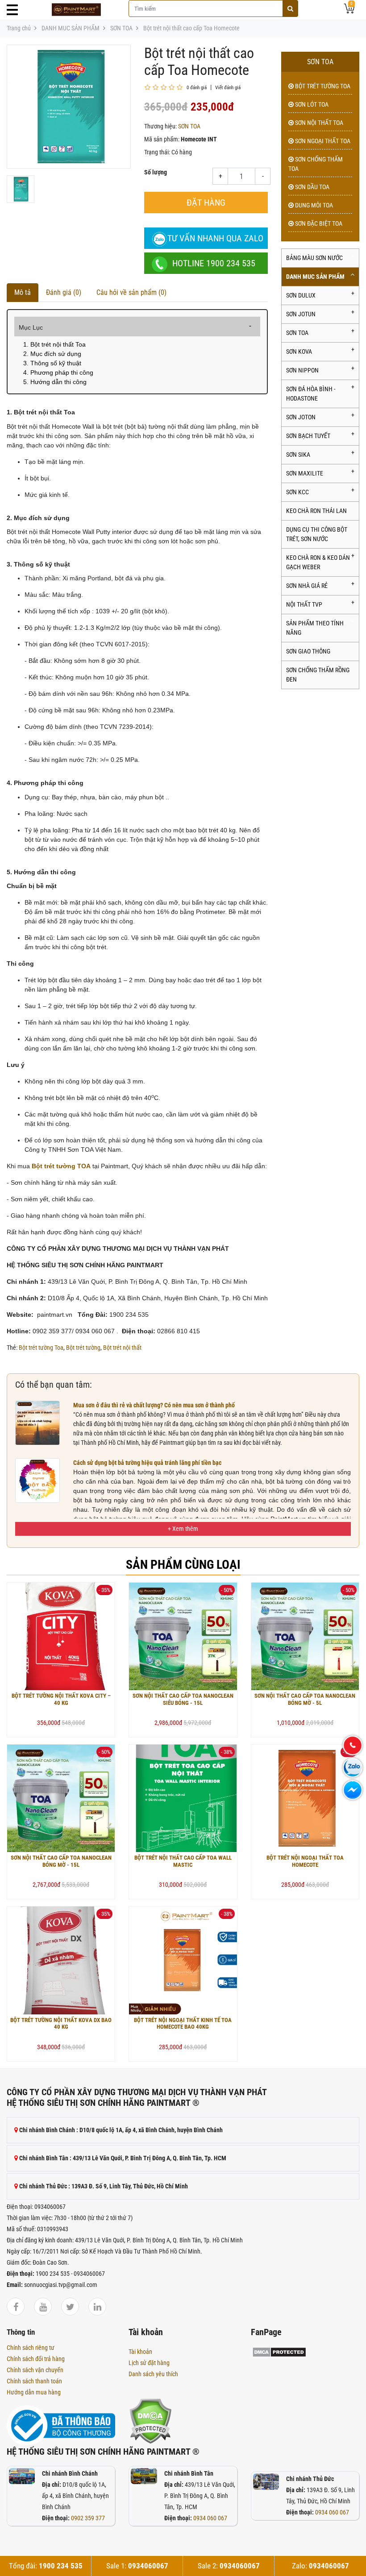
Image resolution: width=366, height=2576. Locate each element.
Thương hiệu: (160, 126)
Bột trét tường (83, 1348)
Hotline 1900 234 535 (214, 263)
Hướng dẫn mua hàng (34, 2392)
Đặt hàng (206, 203)
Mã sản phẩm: (162, 139)
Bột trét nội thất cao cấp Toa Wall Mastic (183, 1861)
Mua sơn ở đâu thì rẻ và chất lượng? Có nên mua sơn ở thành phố (154, 1405)
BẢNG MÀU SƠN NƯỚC (314, 258)
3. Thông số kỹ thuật (52, 363)
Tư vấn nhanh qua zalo (215, 238)
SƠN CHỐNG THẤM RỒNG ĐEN (318, 675)
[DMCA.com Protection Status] (150, 2420)
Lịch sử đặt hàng (149, 2363)
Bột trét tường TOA (322, 86)
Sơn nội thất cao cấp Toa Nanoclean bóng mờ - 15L (61, 1861)
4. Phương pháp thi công (58, 372)
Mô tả (23, 292)
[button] (183, 1529)
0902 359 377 (88, 2518)
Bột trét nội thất (122, 1348)
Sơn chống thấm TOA (316, 164)
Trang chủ (19, 28)
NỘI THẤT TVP (304, 604)
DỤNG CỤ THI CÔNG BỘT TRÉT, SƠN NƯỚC (317, 534)
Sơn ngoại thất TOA (322, 141)
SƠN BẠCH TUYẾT (308, 436)
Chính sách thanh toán (34, 2381)
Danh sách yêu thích (153, 2374)
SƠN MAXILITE (305, 473)
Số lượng (156, 172)
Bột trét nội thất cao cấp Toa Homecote (191, 28)
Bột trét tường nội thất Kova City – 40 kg (61, 1699)
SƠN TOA (121, 28)
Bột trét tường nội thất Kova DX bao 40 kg (61, 2024)
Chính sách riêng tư (31, 2348)
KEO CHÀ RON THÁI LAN (316, 511)
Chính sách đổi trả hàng (36, 2359)
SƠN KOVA (299, 351)
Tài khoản (140, 2352)
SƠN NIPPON (302, 370)
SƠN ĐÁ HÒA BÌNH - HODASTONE (311, 394)
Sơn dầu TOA (312, 187)
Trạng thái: (157, 152)
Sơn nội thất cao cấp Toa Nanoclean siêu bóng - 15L (183, 1699)
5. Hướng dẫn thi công (55, 382)
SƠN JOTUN (301, 314)
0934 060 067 (210, 2518)
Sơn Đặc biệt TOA (318, 223)
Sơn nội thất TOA (318, 123)
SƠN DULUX (301, 295)
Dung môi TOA (313, 205)
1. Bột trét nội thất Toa (54, 344)
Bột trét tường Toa (41, 1348)
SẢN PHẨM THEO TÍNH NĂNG (315, 628)
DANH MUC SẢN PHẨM (71, 28)
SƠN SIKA (298, 455)
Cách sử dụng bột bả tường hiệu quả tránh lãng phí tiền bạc (147, 1463)
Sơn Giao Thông (308, 651)
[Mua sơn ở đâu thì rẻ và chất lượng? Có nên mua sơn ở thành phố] (37, 1422)
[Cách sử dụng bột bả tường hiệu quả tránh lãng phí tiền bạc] (37, 1480)
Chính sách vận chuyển (35, 2370)
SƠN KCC (297, 492)
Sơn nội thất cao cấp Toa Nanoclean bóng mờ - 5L (305, 1699)
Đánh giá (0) (64, 292)
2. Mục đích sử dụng (52, 354)
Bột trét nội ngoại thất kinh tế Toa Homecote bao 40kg (183, 2024)
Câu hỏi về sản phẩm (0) (131, 292)
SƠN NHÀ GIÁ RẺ (307, 586)
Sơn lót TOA (311, 104)
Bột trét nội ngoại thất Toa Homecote (305, 1861)
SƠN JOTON (301, 417)
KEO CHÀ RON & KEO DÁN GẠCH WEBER (318, 562)
